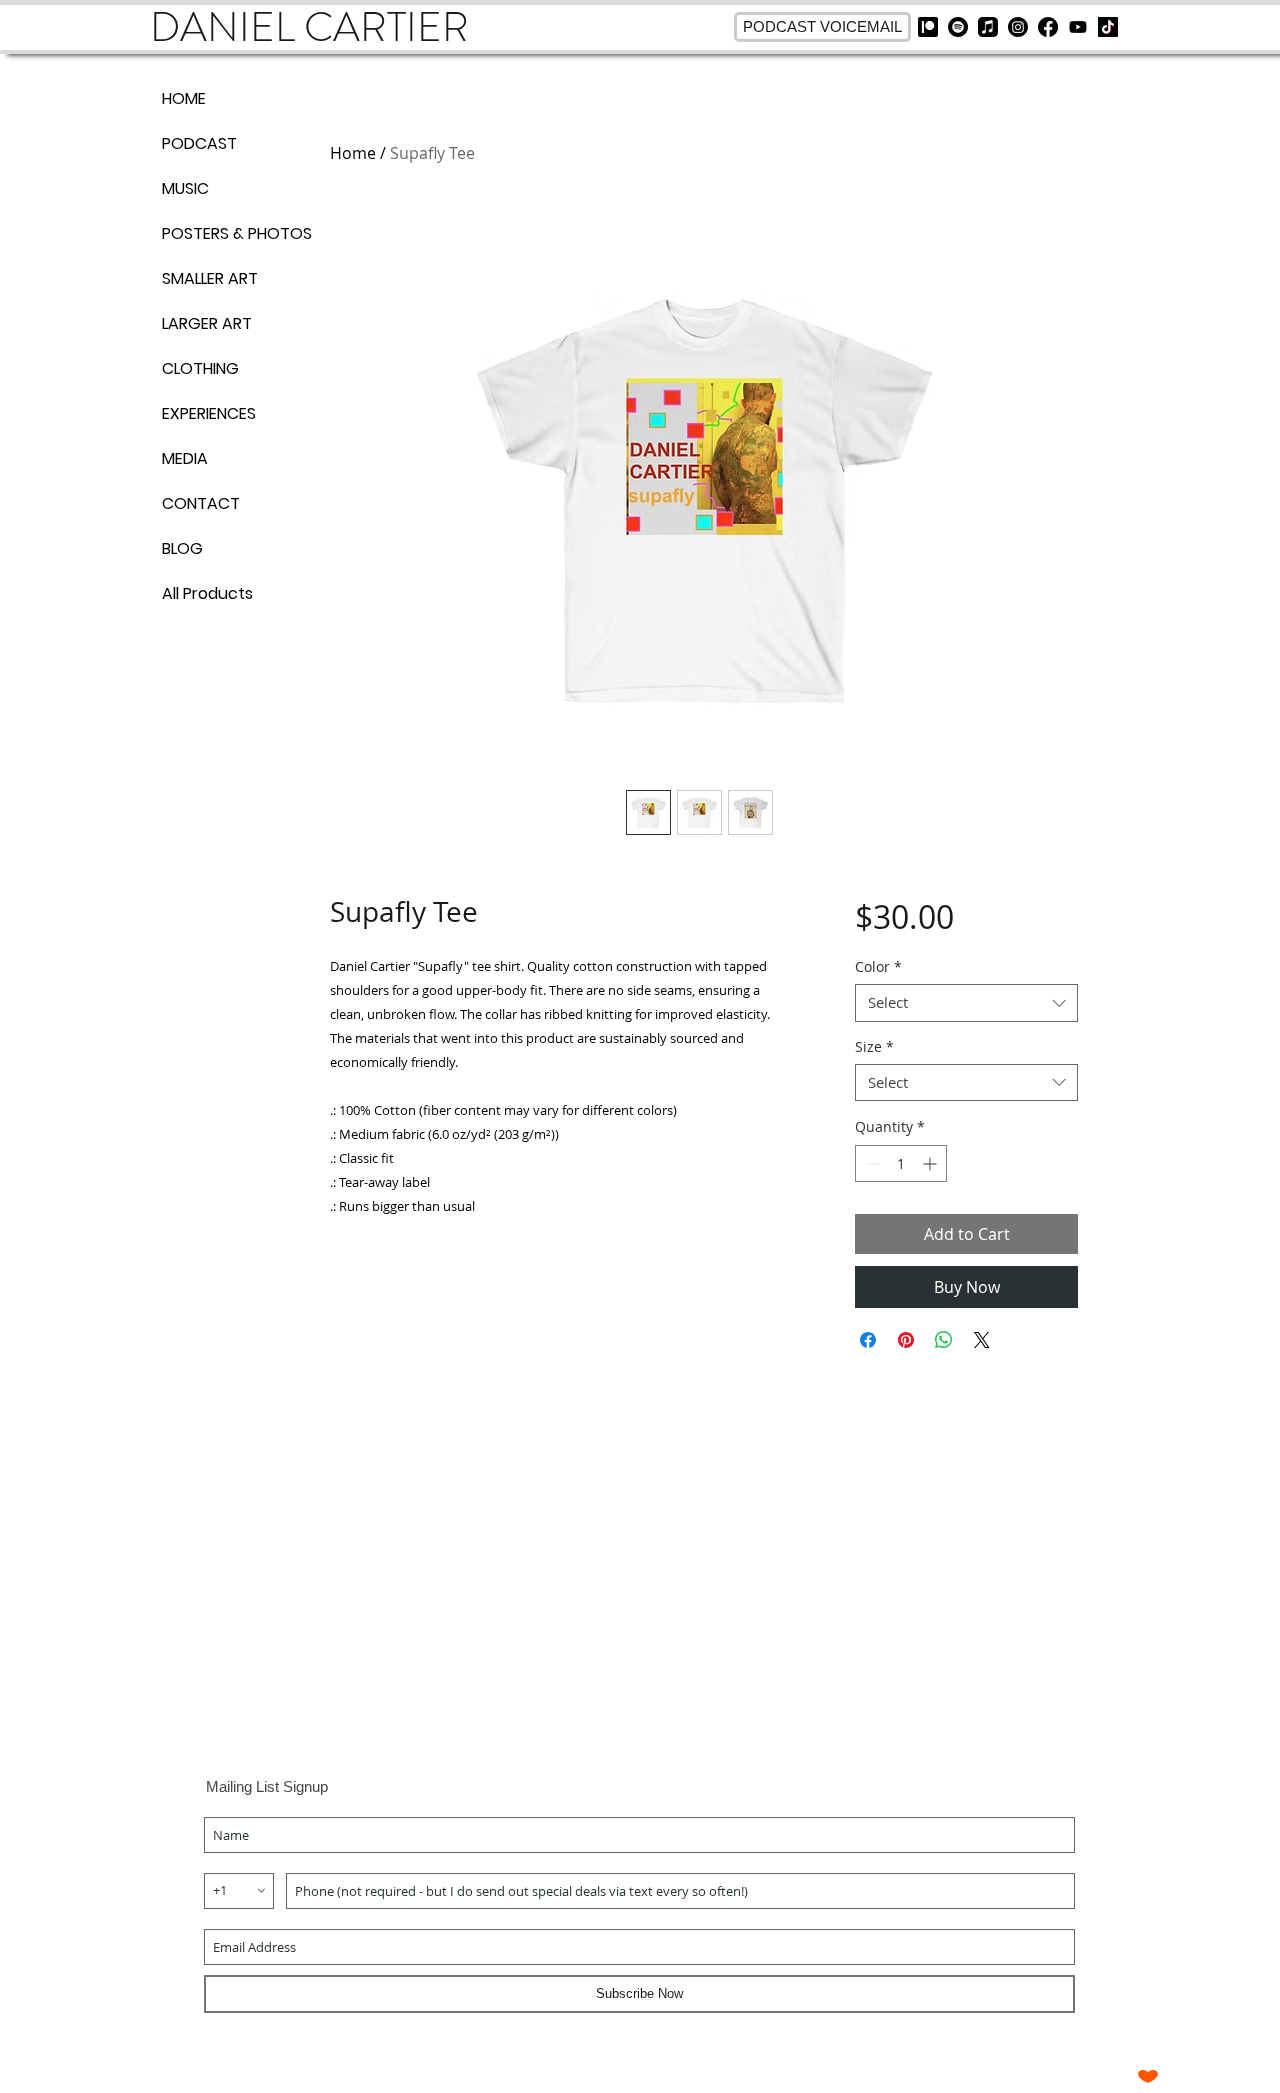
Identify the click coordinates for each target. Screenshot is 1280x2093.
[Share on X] (982, 1340)
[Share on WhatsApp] (944, 1340)
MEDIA (185, 458)
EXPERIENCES (209, 413)
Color (878, 967)
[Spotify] (958, 27)
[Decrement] (870, 1163)
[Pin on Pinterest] (906, 1340)
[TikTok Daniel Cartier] (1108, 27)
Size (874, 1047)
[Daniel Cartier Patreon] (928, 27)
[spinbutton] (901, 1163)
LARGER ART (207, 323)
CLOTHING (200, 368)
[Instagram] (1018, 27)
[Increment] (931, 1163)
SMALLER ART (210, 278)
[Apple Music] (988, 27)
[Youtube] (1078, 27)
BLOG (182, 548)
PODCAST (199, 143)
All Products (207, 593)
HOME (184, 98)
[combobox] (966, 1003)
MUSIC (185, 188)
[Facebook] (1048, 27)
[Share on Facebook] (868, 1340)
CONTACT (201, 503)
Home (353, 153)
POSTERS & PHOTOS (232, 233)
